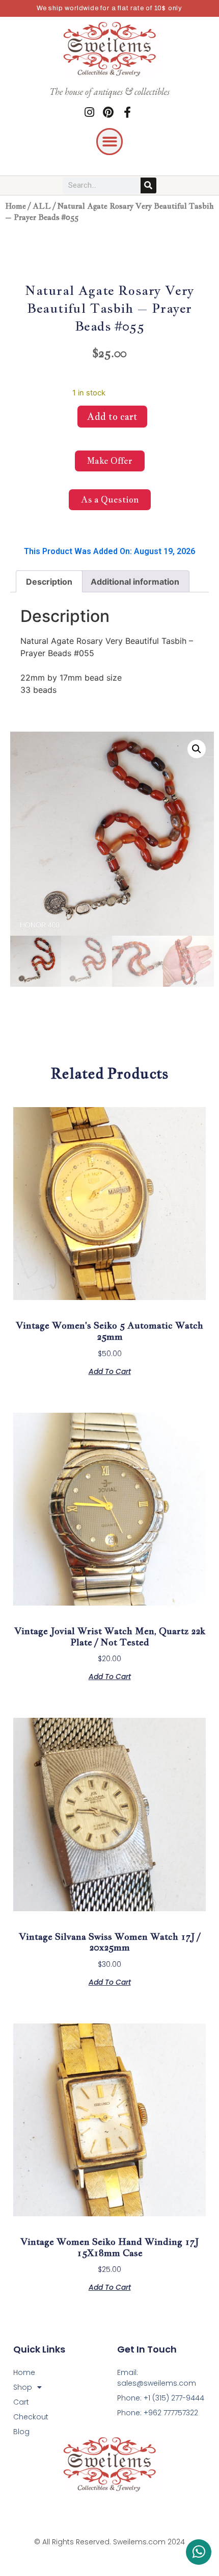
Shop (23, 2387)
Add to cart (112, 417)
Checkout (31, 2417)
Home (16, 206)
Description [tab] (49, 582)
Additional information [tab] (135, 582)
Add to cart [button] (110, 1371)
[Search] (148, 185)
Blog (21, 2432)
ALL (42, 206)
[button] (110, 142)
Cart (21, 2402)
